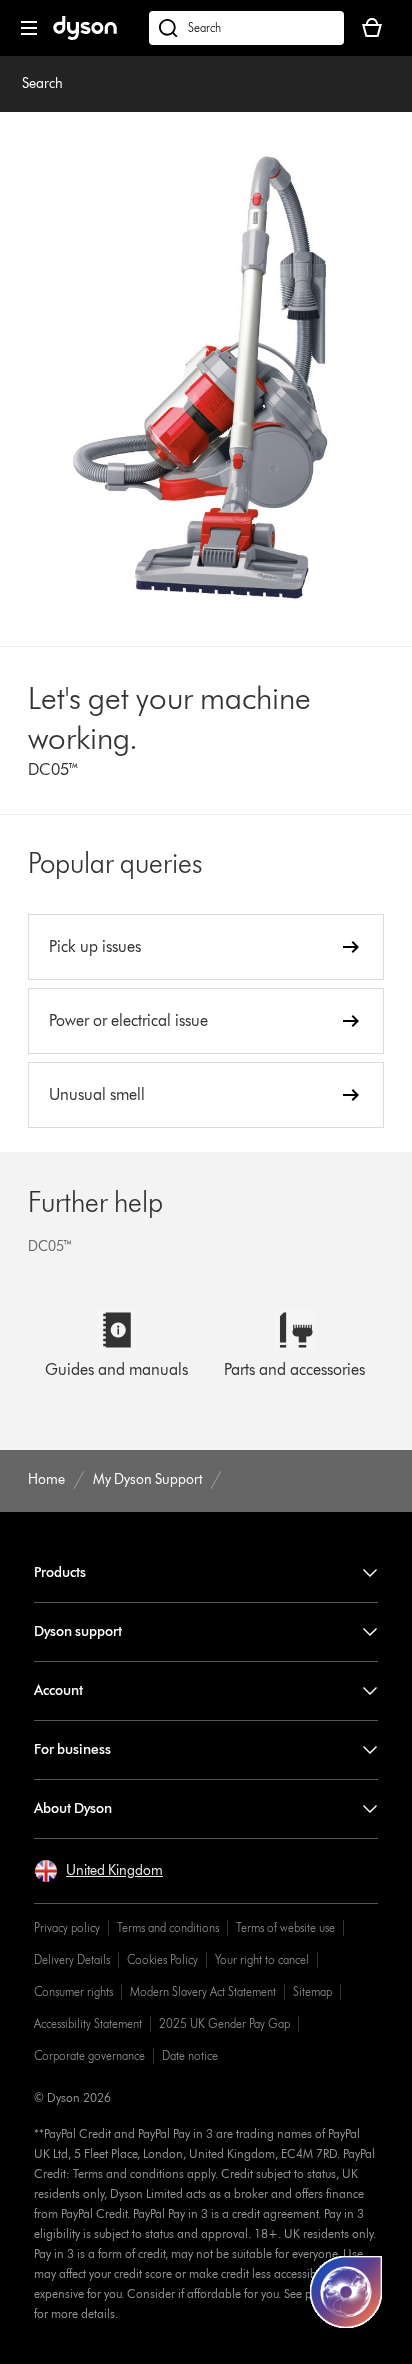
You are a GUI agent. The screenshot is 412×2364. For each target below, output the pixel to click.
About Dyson (73, 1808)
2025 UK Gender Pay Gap (224, 2023)
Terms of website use (285, 1927)
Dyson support (78, 1631)
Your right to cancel (262, 1959)
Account (58, 1690)
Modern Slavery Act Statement (203, 1991)
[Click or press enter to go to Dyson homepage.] (85, 35)
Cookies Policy (162, 1959)
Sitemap (312, 1991)
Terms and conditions (168, 1927)
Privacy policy (67, 1927)
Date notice (190, 2055)
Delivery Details (72, 1959)
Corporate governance (89, 2055)
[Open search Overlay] (246, 28)
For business (72, 1749)
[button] (98, 1871)
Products (60, 1572)
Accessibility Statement (88, 2023)
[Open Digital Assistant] (346, 2292)
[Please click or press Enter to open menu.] (29, 28)
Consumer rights (73, 1991)
